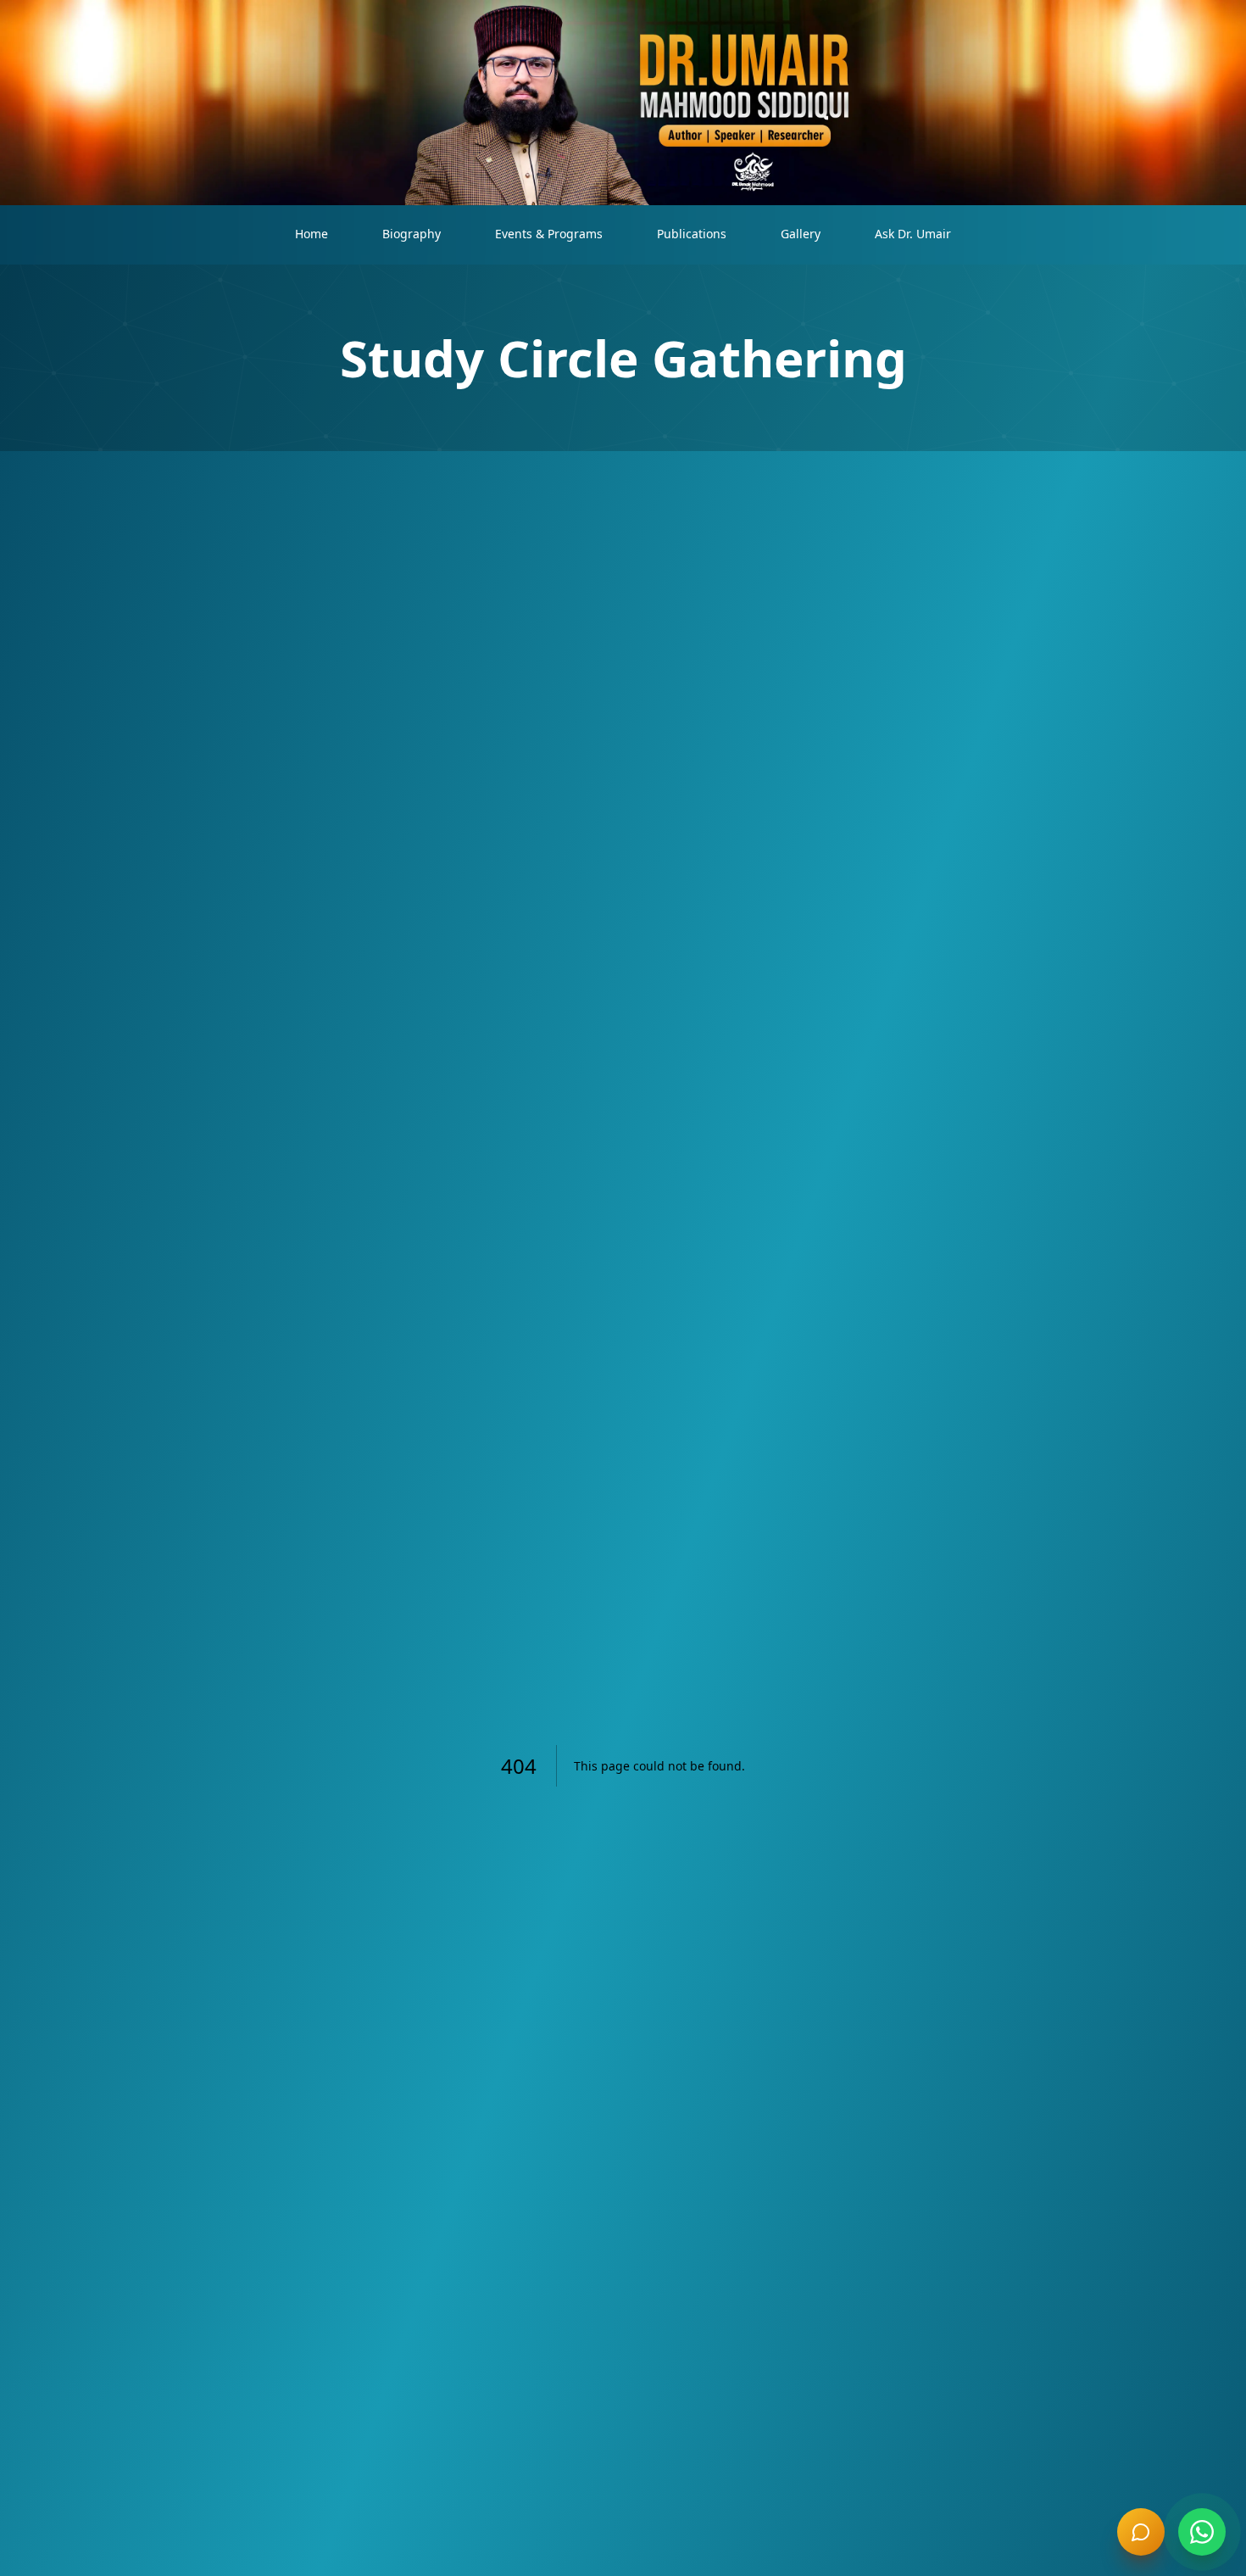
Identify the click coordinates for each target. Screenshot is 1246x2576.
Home (311, 234)
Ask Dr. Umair (913, 234)
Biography (412, 234)
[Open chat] (1141, 2532)
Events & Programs (549, 234)
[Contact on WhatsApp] (1202, 2532)
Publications (692, 234)
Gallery (801, 234)
